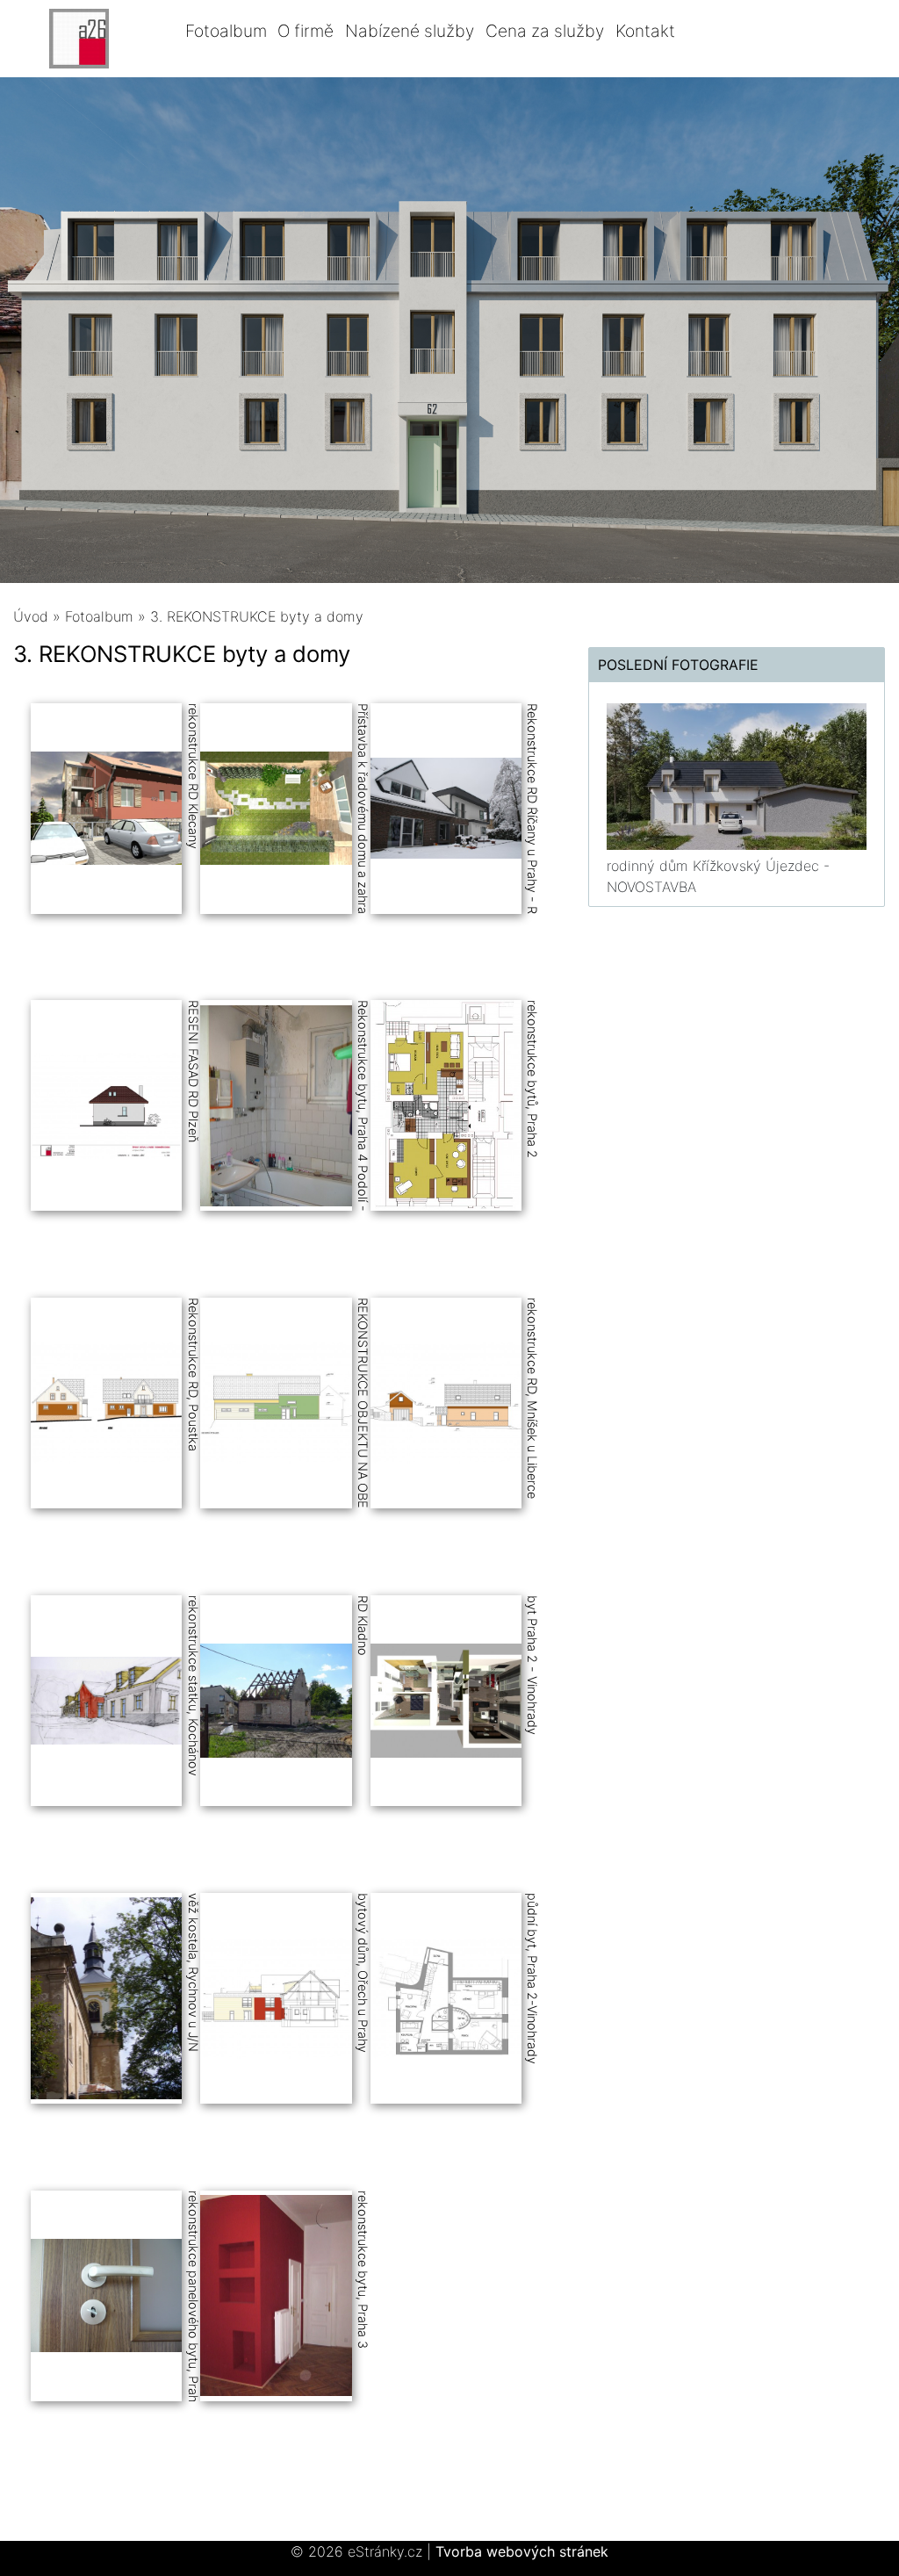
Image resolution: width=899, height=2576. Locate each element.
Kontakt (645, 31)
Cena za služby (545, 31)
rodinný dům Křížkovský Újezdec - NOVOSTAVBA (718, 876)
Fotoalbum (226, 31)
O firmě (306, 31)
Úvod (31, 616)
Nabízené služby (410, 31)
